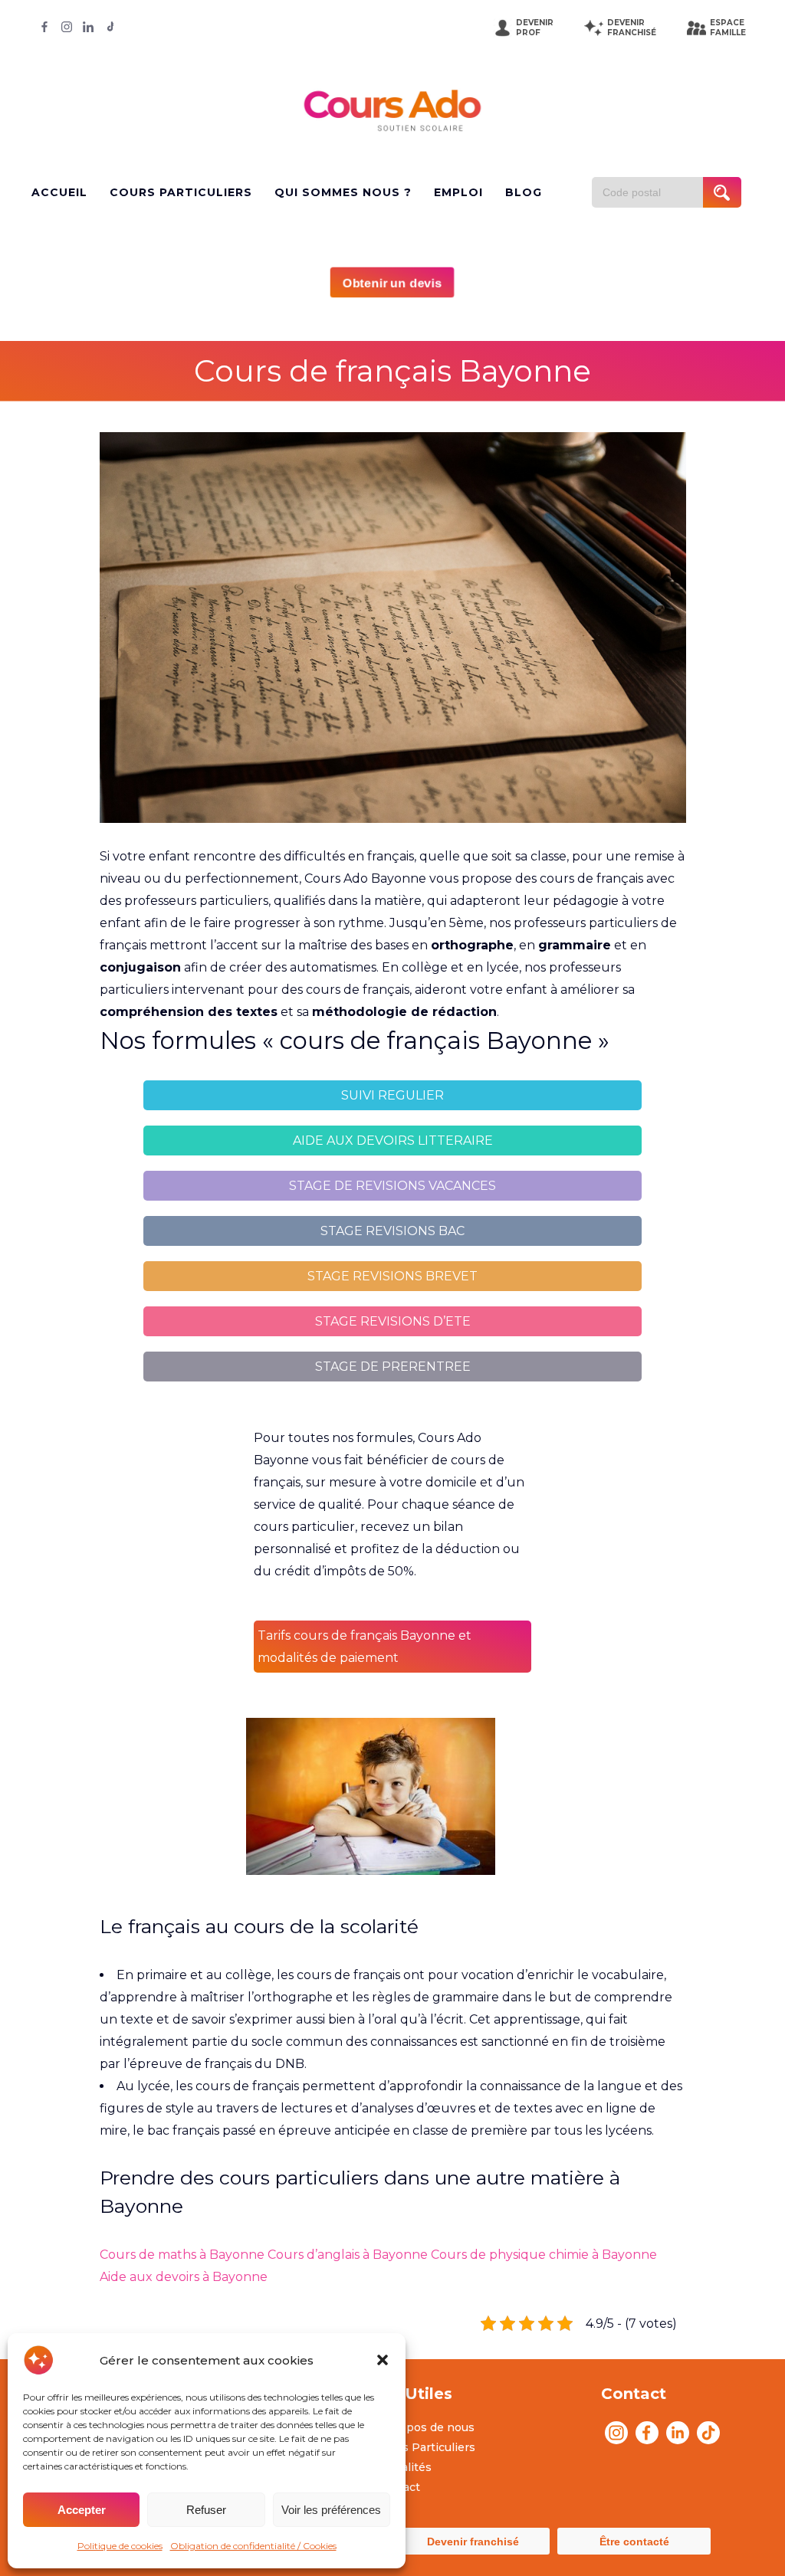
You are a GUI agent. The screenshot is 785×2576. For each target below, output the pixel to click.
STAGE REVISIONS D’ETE (393, 1321)
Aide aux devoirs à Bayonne (184, 2277)
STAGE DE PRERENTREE (393, 1367)
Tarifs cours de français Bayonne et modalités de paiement (365, 1647)
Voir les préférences (331, 2510)
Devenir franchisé (473, 2542)
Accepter (82, 2510)
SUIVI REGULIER (392, 1095)
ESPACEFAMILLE (728, 28)
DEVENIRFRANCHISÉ (632, 28)
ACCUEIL (59, 192)
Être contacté (634, 2542)
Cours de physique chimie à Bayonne (544, 2255)
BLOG (524, 192)
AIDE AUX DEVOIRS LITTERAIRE (393, 1141)
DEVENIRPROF (535, 28)
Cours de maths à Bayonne (182, 2255)
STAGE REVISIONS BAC (392, 1231)
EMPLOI (458, 192)
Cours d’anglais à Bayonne (348, 2255)
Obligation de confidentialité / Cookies (253, 2546)
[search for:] (653, 192)
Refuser (206, 2510)
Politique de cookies (120, 2546)
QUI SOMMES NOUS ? (343, 192)
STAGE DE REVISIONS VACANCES (392, 1186)
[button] (383, 2360)
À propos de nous (425, 2427)
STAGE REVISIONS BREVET (392, 1276)
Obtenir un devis (392, 283)
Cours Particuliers (426, 2447)
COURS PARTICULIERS (181, 192)
